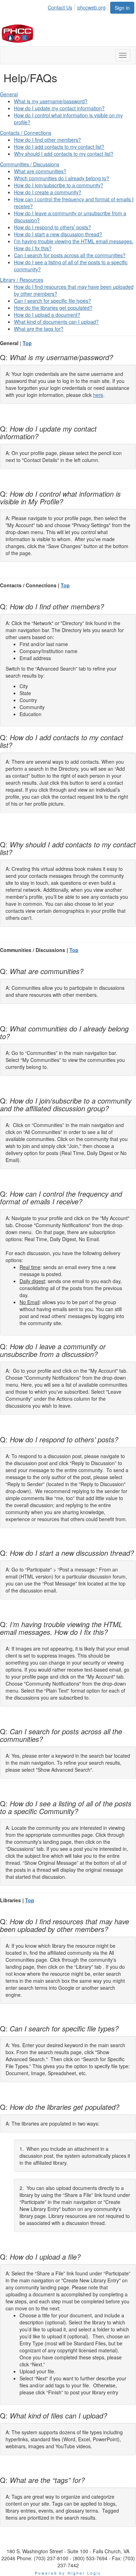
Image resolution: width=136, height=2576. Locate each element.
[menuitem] (62, 6)
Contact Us (60, 7)
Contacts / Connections (26, 133)
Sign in (122, 8)
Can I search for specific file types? (52, 301)
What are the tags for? (39, 329)
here (98, 395)
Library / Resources (22, 280)
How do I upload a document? (47, 315)
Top (27, 343)
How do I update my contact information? (59, 108)
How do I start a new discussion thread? (58, 234)
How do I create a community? (48, 192)
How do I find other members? (47, 140)
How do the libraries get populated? (53, 308)
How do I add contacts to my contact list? (59, 147)
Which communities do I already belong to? (62, 178)
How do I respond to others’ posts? (52, 227)
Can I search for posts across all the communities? (70, 255)
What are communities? (40, 171)
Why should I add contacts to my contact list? (64, 154)
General (9, 94)
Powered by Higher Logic (68, 2573)
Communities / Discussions (30, 164)
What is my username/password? (51, 101)
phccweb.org (92, 7)
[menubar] (79, 6)
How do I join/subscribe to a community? (59, 185)
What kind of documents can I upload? (56, 322)
